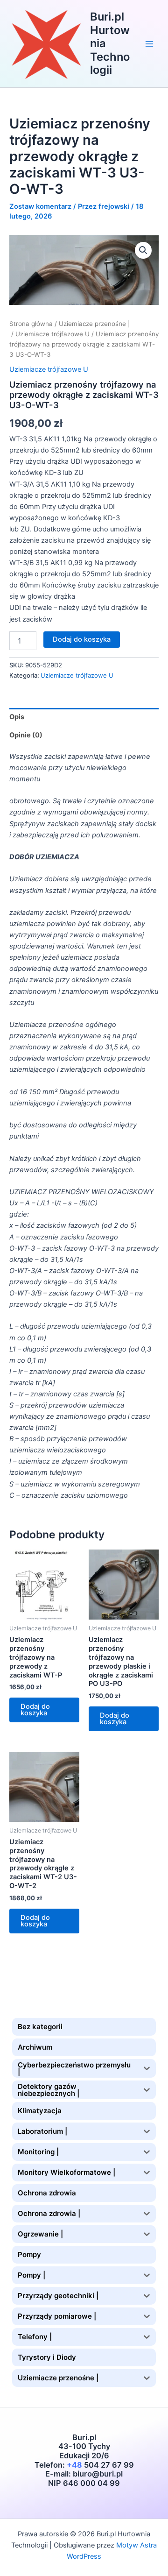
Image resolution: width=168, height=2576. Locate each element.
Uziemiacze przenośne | (94, 324)
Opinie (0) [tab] (26, 735)
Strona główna (31, 324)
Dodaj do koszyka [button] (35, 1710)
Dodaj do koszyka (82, 639)
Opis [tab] (17, 717)
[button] (143, 250)
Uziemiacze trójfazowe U (52, 334)
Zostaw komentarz (40, 206)
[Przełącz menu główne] (149, 43)
